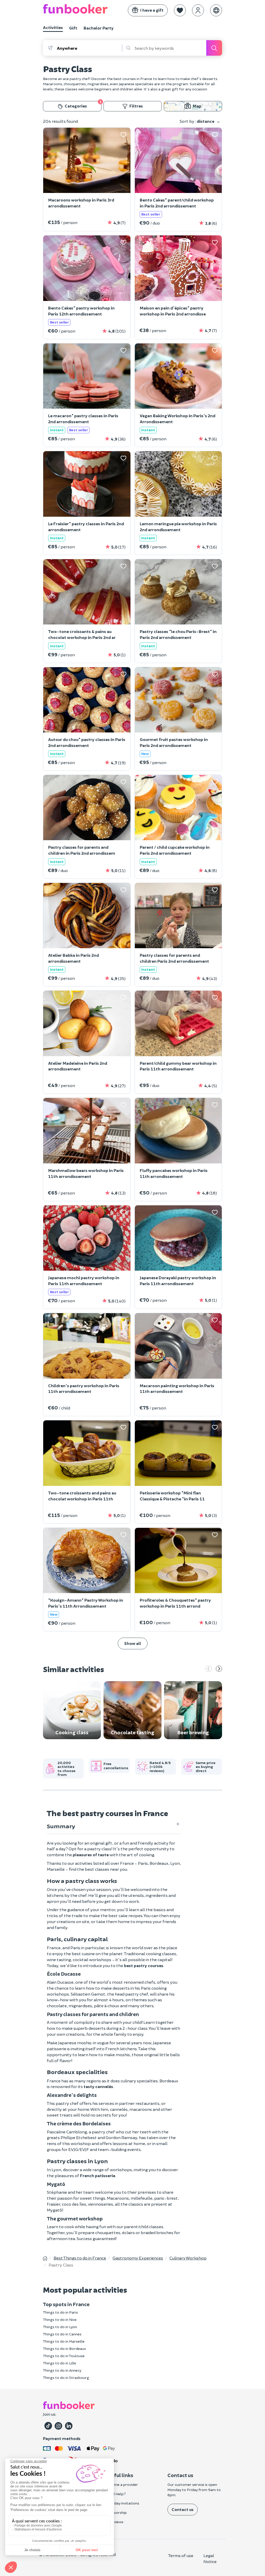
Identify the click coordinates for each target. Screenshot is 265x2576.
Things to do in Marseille (64, 2341)
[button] (180, 10)
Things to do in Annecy (62, 2370)
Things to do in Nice (60, 2319)
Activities (53, 27)
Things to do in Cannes (62, 2334)
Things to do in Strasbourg (66, 2377)
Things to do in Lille (60, 2363)
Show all (133, 1643)
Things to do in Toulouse (64, 2356)
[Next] (219, 1669)
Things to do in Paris (60, 2312)
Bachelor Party (99, 28)
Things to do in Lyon (60, 2327)
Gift (73, 28)
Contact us (183, 2509)
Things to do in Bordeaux (65, 2348)
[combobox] (89, 48)
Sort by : (197, 121)
